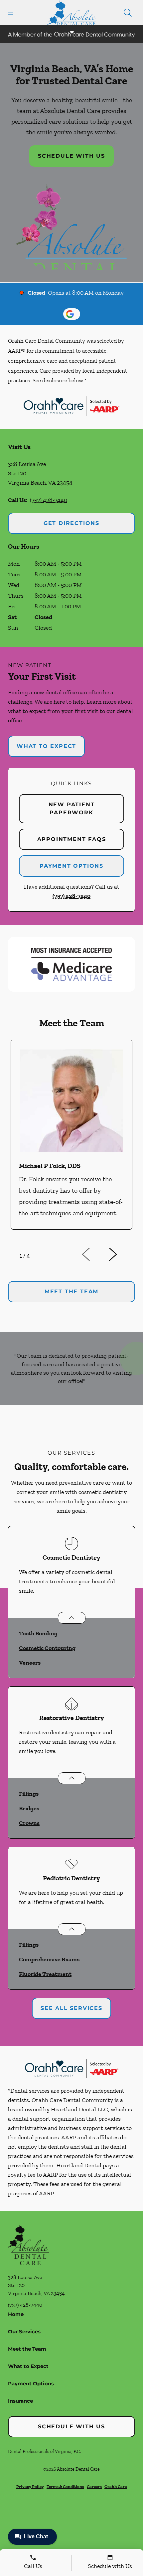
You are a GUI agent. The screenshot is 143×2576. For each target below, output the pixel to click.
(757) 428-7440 (49, 500)
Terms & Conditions (65, 2486)
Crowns (29, 1823)
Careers (94, 2486)
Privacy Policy (30, 2486)
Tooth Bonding (38, 1633)
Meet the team (71, 1291)
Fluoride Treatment (45, 1974)
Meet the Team (27, 2349)
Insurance (20, 2401)
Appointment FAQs (72, 839)
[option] (71, 1140)
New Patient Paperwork (72, 808)
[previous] (95, 1254)
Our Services (24, 2331)
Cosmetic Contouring (47, 1648)
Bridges (29, 1808)
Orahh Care (116, 2486)
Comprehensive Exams (49, 1959)
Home (16, 2314)
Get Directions (71, 523)
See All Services (71, 2008)
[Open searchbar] (128, 13)
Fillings (29, 1794)
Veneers (30, 1663)
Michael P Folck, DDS (50, 1166)
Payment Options (71, 866)
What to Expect (46, 746)
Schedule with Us (71, 156)
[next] (122, 1254)
